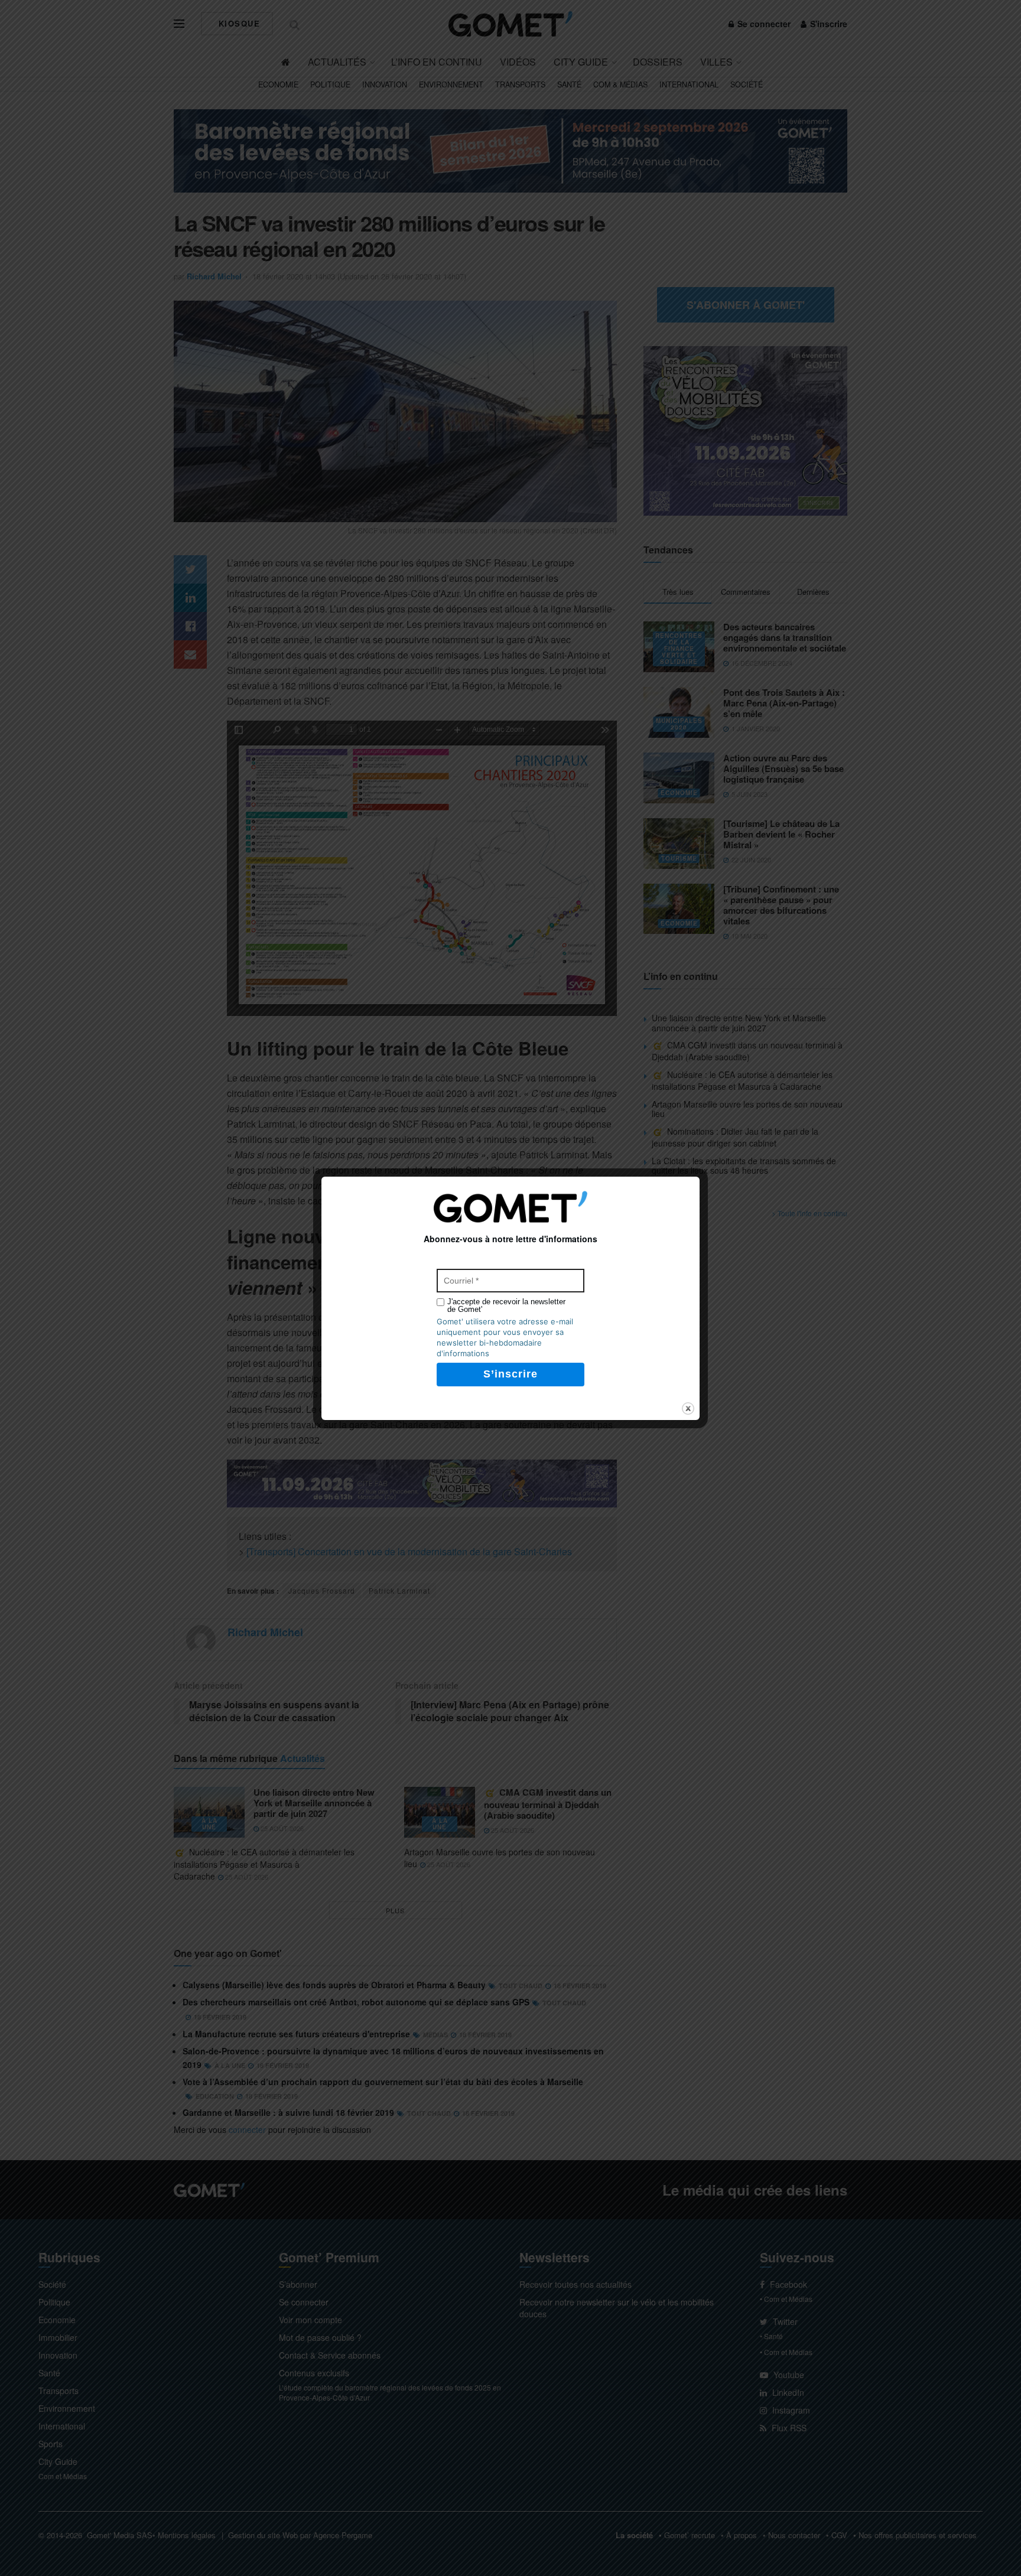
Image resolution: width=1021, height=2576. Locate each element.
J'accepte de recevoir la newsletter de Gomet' (506, 1305)
